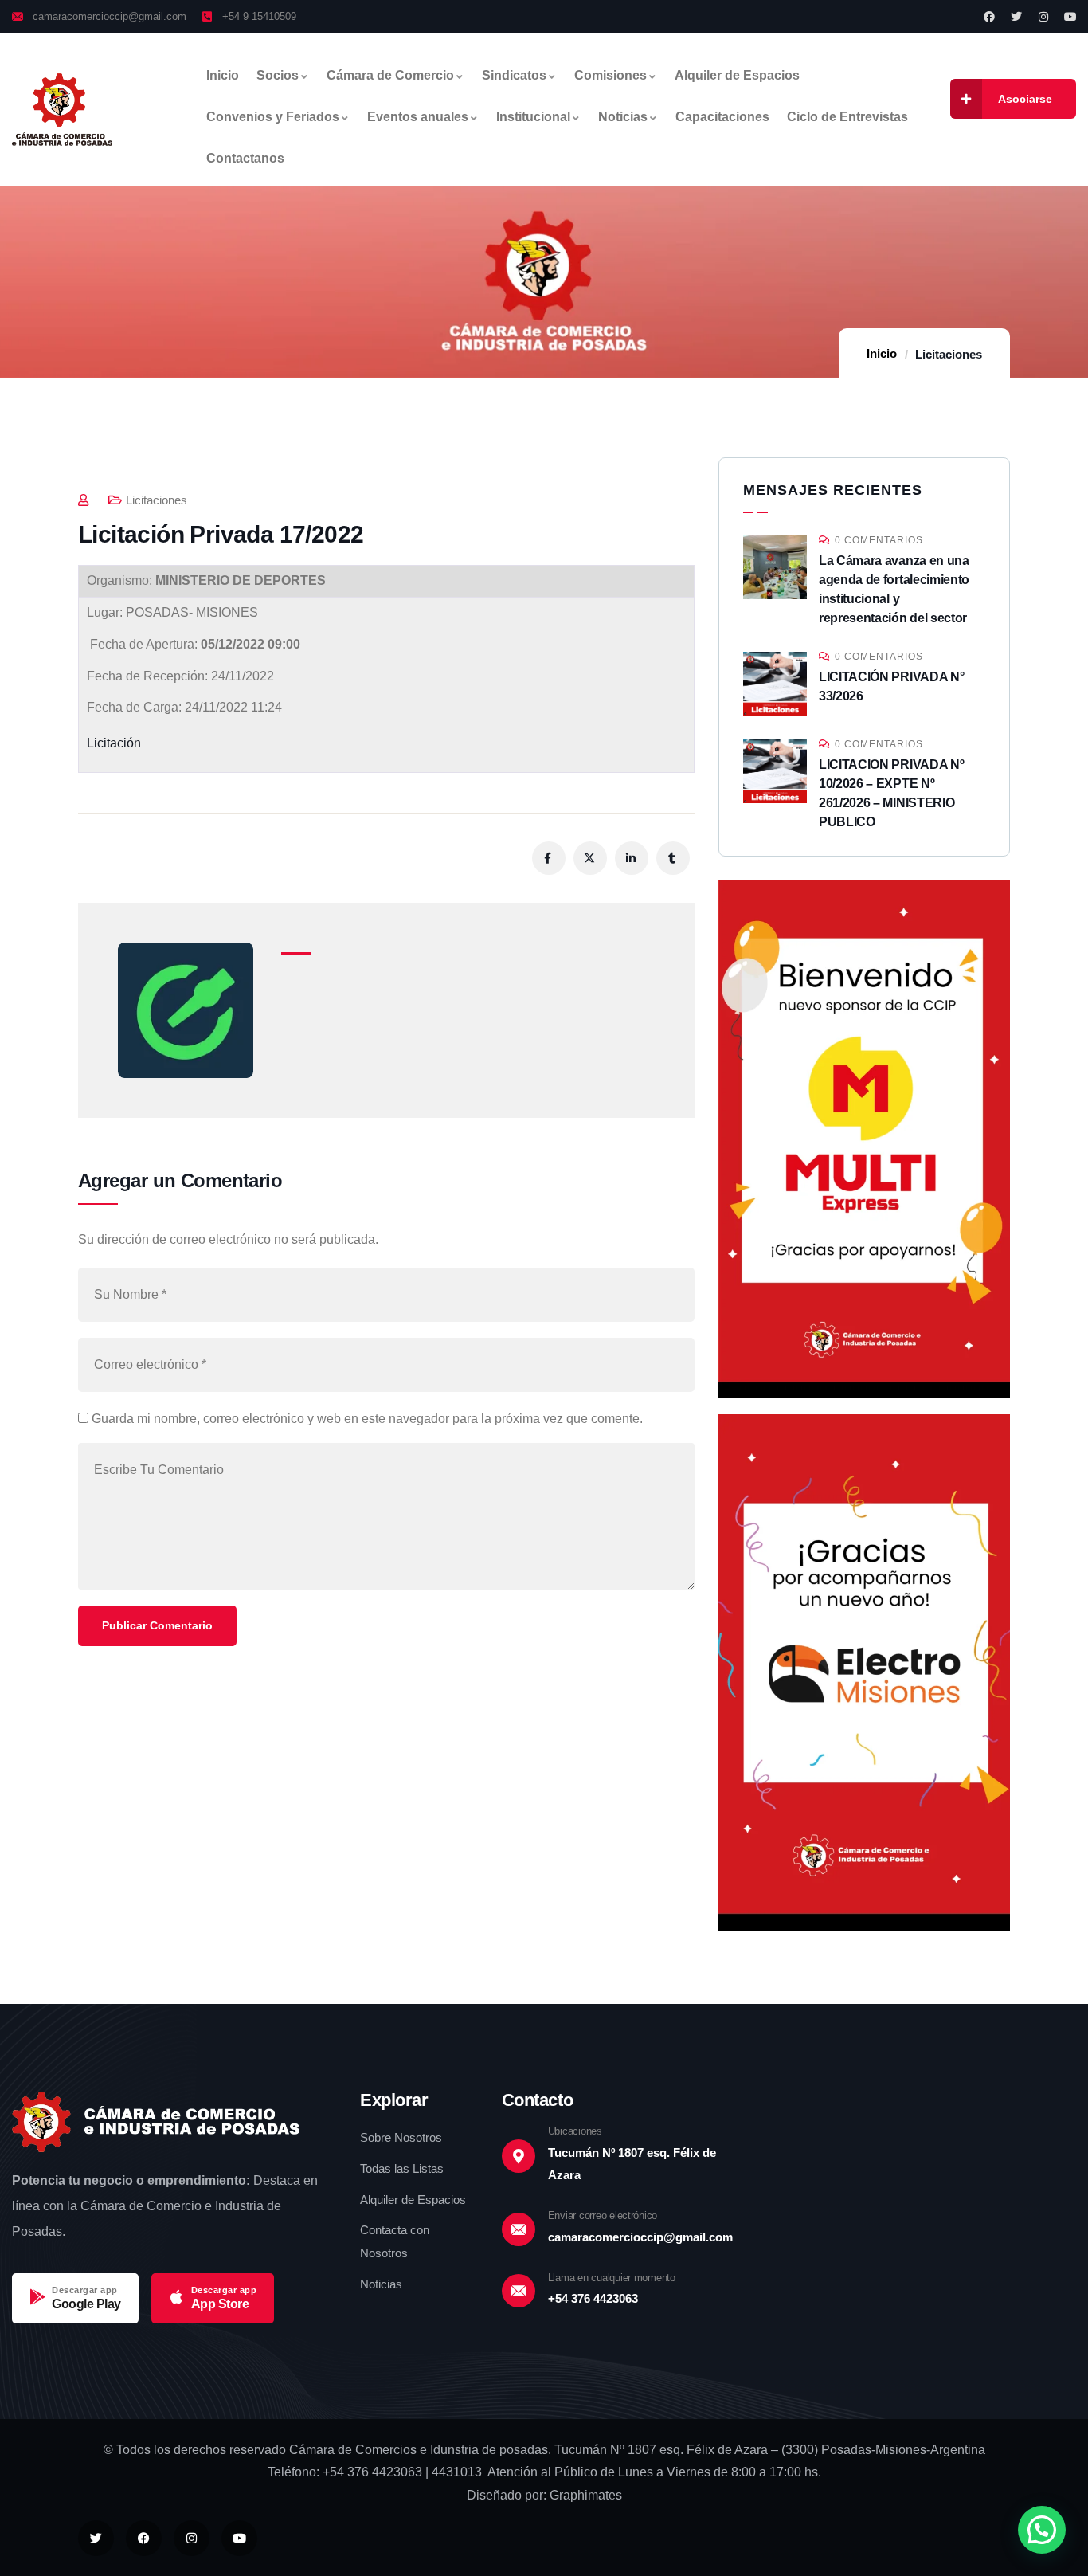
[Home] (62, 110)
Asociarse (1025, 99)
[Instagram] (1043, 17)
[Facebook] (989, 17)
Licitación (114, 743)
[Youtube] (1070, 17)
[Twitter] (1016, 17)
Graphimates (586, 2495)
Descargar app (85, 2290)
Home (883, 354)
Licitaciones (949, 354)
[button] (1042, 2530)
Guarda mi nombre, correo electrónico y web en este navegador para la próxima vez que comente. (367, 1419)
